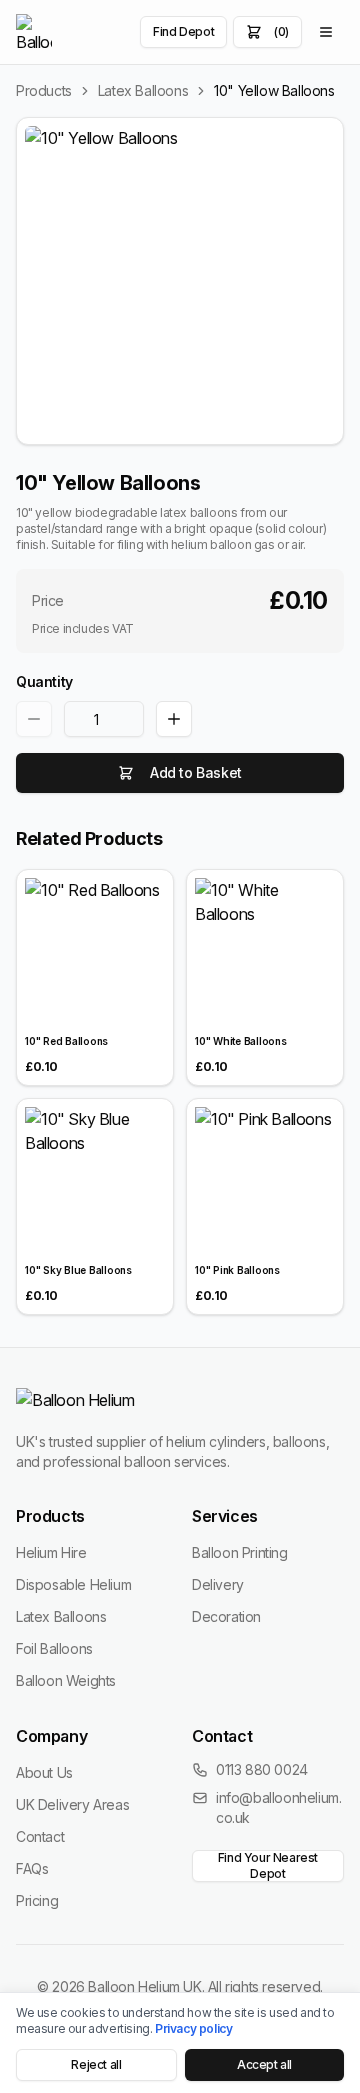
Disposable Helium (73, 1584)
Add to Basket (196, 772)
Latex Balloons (143, 90)
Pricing (37, 1900)
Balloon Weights (66, 1680)
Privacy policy (193, 2028)
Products (44, 90)
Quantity (44, 681)
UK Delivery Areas (72, 1804)
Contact (40, 1836)
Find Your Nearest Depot (268, 1865)
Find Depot (183, 31)
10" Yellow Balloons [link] (274, 90)
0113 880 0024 (262, 1769)
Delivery (218, 1584)
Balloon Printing (240, 1552)
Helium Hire (51, 1552)
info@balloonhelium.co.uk (278, 1807)
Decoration (226, 1616)
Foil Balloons (54, 1648)
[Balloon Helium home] (34, 32)
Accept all (264, 2064)
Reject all (96, 2064)
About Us (44, 1772)
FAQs (32, 1868)
